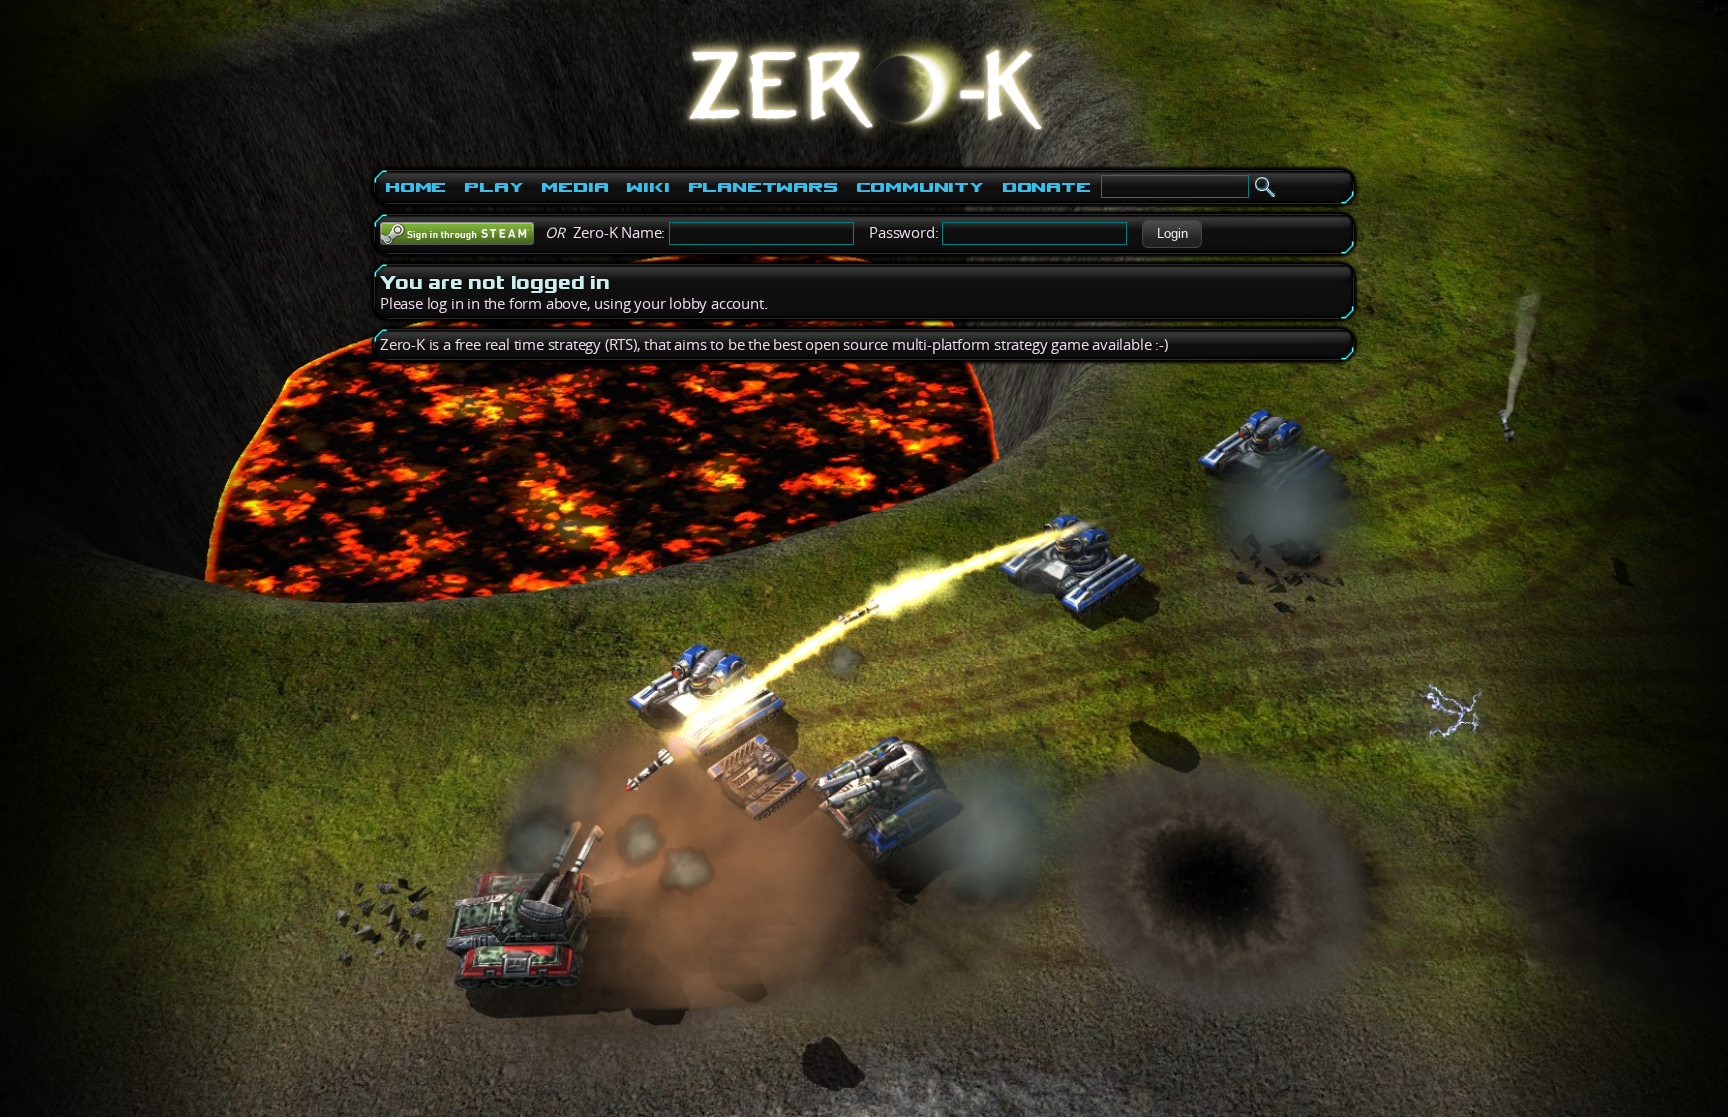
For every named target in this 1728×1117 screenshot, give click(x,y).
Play (493, 187)
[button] (1172, 234)
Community (920, 187)
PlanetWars (763, 187)
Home (415, 187)
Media (574, 187)
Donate (1046, 187)
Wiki (647, 187)
